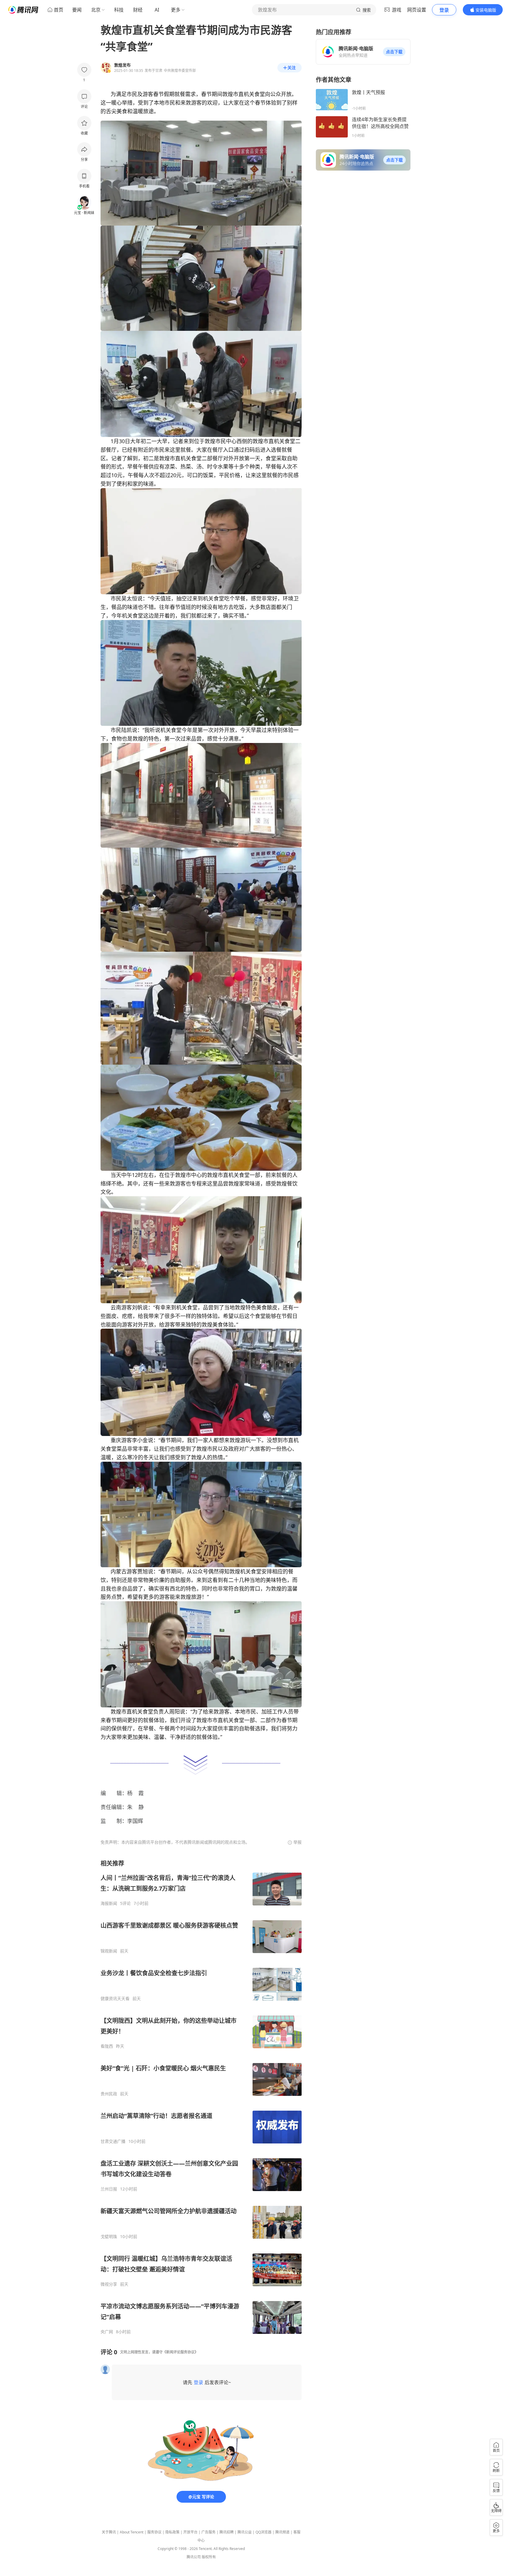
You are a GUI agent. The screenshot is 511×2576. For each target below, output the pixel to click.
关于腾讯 (109, 2532)
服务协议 (154, 2532)
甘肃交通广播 (113, 2141)
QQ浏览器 (263, 2532)
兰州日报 (109, 2189)
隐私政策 (172, 2532)
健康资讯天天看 (115, 1999)
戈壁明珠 (109, 2237)
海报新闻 (109, 1903)
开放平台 (190, 2532)
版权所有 (209, 2557)
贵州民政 (109, 2094)
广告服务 (208, 2532)
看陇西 (107, 2046)
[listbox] (201, 2097)
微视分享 (109, 2284)
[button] (394, 52)
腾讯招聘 (227, 2532)
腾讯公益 (245, 2532)
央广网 (107, 2332)
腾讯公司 (194, 2557)
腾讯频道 (282, 2532)
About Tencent (132, 2532)
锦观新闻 (109, 1951)
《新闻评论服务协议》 (180, 2352)
